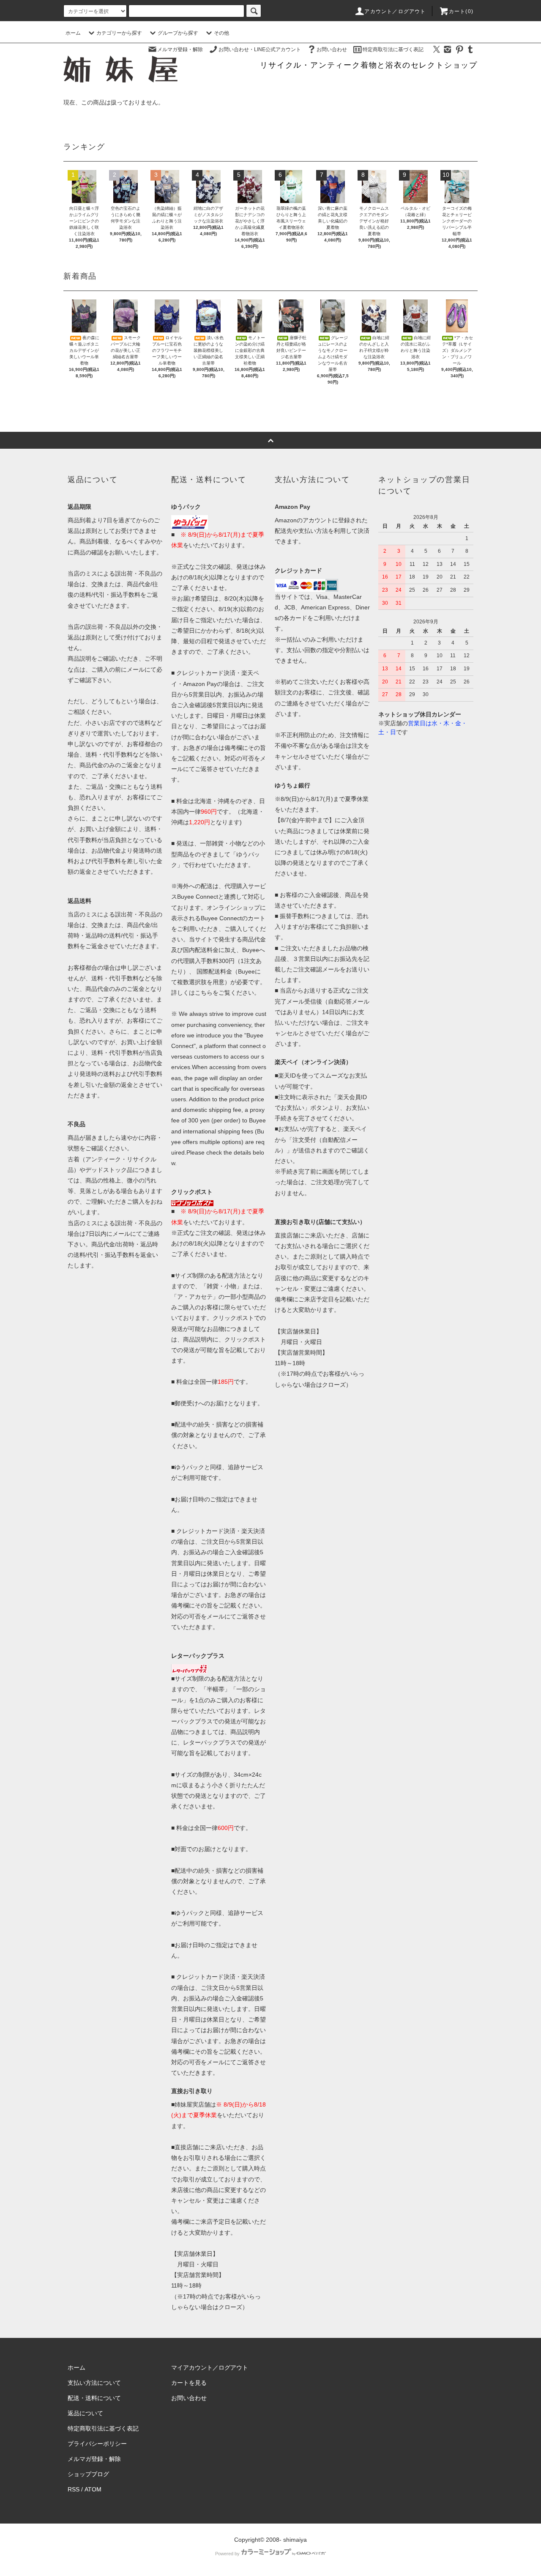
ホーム (73, 33)
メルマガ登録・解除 (180, 49)
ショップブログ (88, 2474)
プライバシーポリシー (97, 2444)
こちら (204, 993)
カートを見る (189, 2383)
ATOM (93, 2489)
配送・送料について (94, 2398)
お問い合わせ (332, 49)
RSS (74, 2489)
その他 (221, 33)
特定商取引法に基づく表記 (393, 49)
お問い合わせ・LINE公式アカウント (260, 49)
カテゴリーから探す (119, 33)
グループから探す (178, 33)
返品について (85, 2413)
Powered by (227, 2554)
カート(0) (461, 11)
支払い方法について (94, 2383)
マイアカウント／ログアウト (210, 2368)
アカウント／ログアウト (395, 11)
